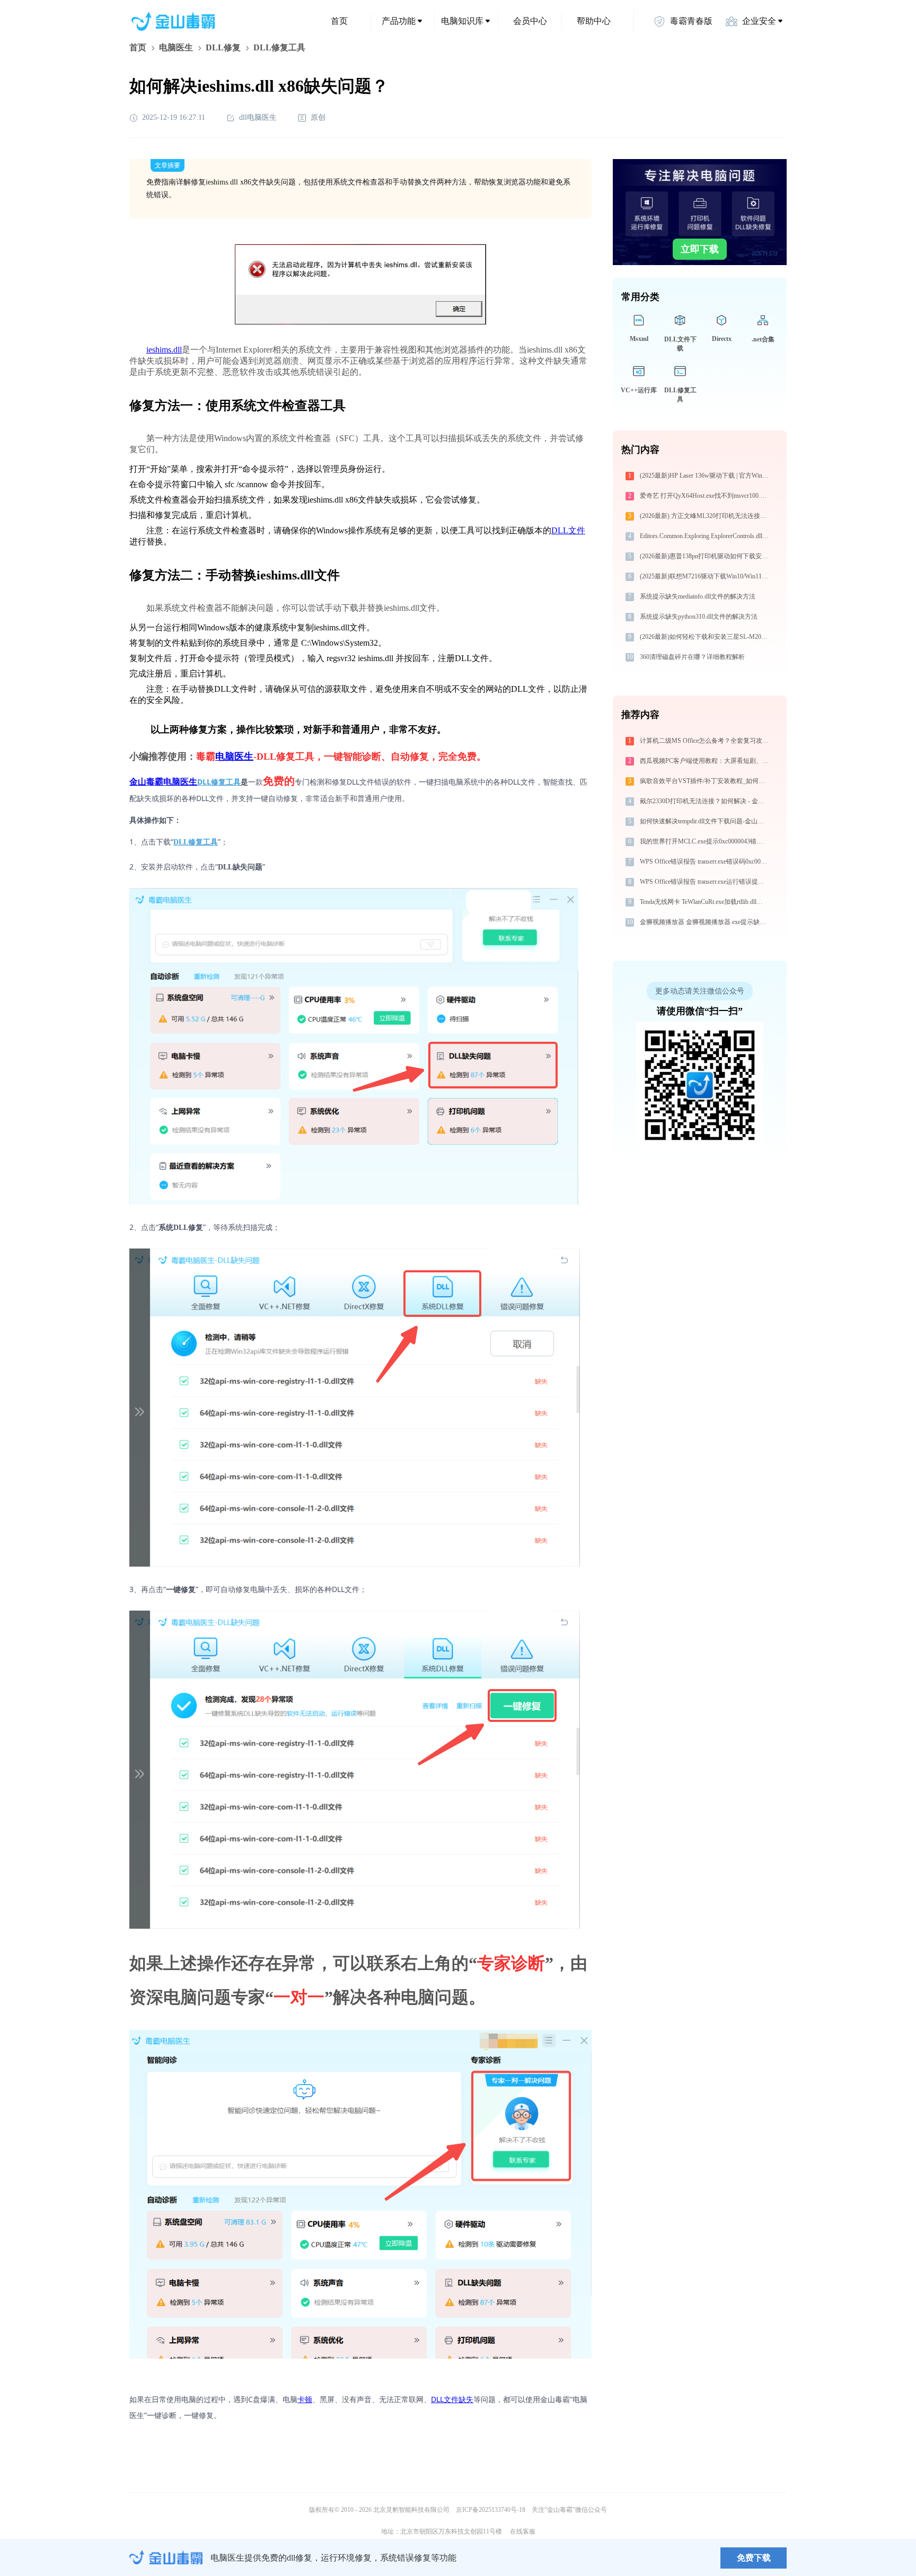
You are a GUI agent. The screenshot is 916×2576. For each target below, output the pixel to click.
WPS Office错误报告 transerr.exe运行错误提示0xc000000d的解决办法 (705, 882)
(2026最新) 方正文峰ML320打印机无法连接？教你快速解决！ (705, 516)
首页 (339, 21)
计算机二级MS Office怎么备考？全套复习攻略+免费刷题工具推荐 (705, 741)
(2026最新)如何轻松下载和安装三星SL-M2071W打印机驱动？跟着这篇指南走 (705, 637)
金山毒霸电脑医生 (163, 782)
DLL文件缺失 (452, 2399)
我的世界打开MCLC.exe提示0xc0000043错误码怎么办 (705, 841)
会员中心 (530, 21)
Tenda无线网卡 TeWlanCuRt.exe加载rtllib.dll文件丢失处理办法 (705, 902)
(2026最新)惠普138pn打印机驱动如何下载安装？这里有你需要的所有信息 (705, 556)
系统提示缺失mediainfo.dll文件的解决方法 (698, 596)
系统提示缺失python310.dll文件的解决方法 (699, 617)
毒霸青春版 (691, 21)
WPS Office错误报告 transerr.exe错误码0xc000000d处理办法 (705, 861)
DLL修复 (223, 47)
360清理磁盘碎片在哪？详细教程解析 (692, 657)
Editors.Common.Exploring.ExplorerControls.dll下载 (705, 536)
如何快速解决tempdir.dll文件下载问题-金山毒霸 (705, 821)
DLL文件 (568, 530)
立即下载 (700, 249)
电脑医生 (176, 47)
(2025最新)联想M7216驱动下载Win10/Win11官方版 (705, 576)
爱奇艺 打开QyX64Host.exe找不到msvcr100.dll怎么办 (705, 496)
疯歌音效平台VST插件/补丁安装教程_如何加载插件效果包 (705, 781)
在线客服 (523, 2531)
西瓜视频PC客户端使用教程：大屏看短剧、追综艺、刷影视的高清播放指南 (705, 761)
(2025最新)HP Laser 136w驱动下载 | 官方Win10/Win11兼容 (705, 476)
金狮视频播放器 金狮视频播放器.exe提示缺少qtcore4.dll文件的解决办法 (705, 922)
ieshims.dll (164, 350)
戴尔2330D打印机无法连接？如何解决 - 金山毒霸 (705, 801)
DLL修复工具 (219, 782)
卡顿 (305, 2399)
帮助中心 (594, 21)
